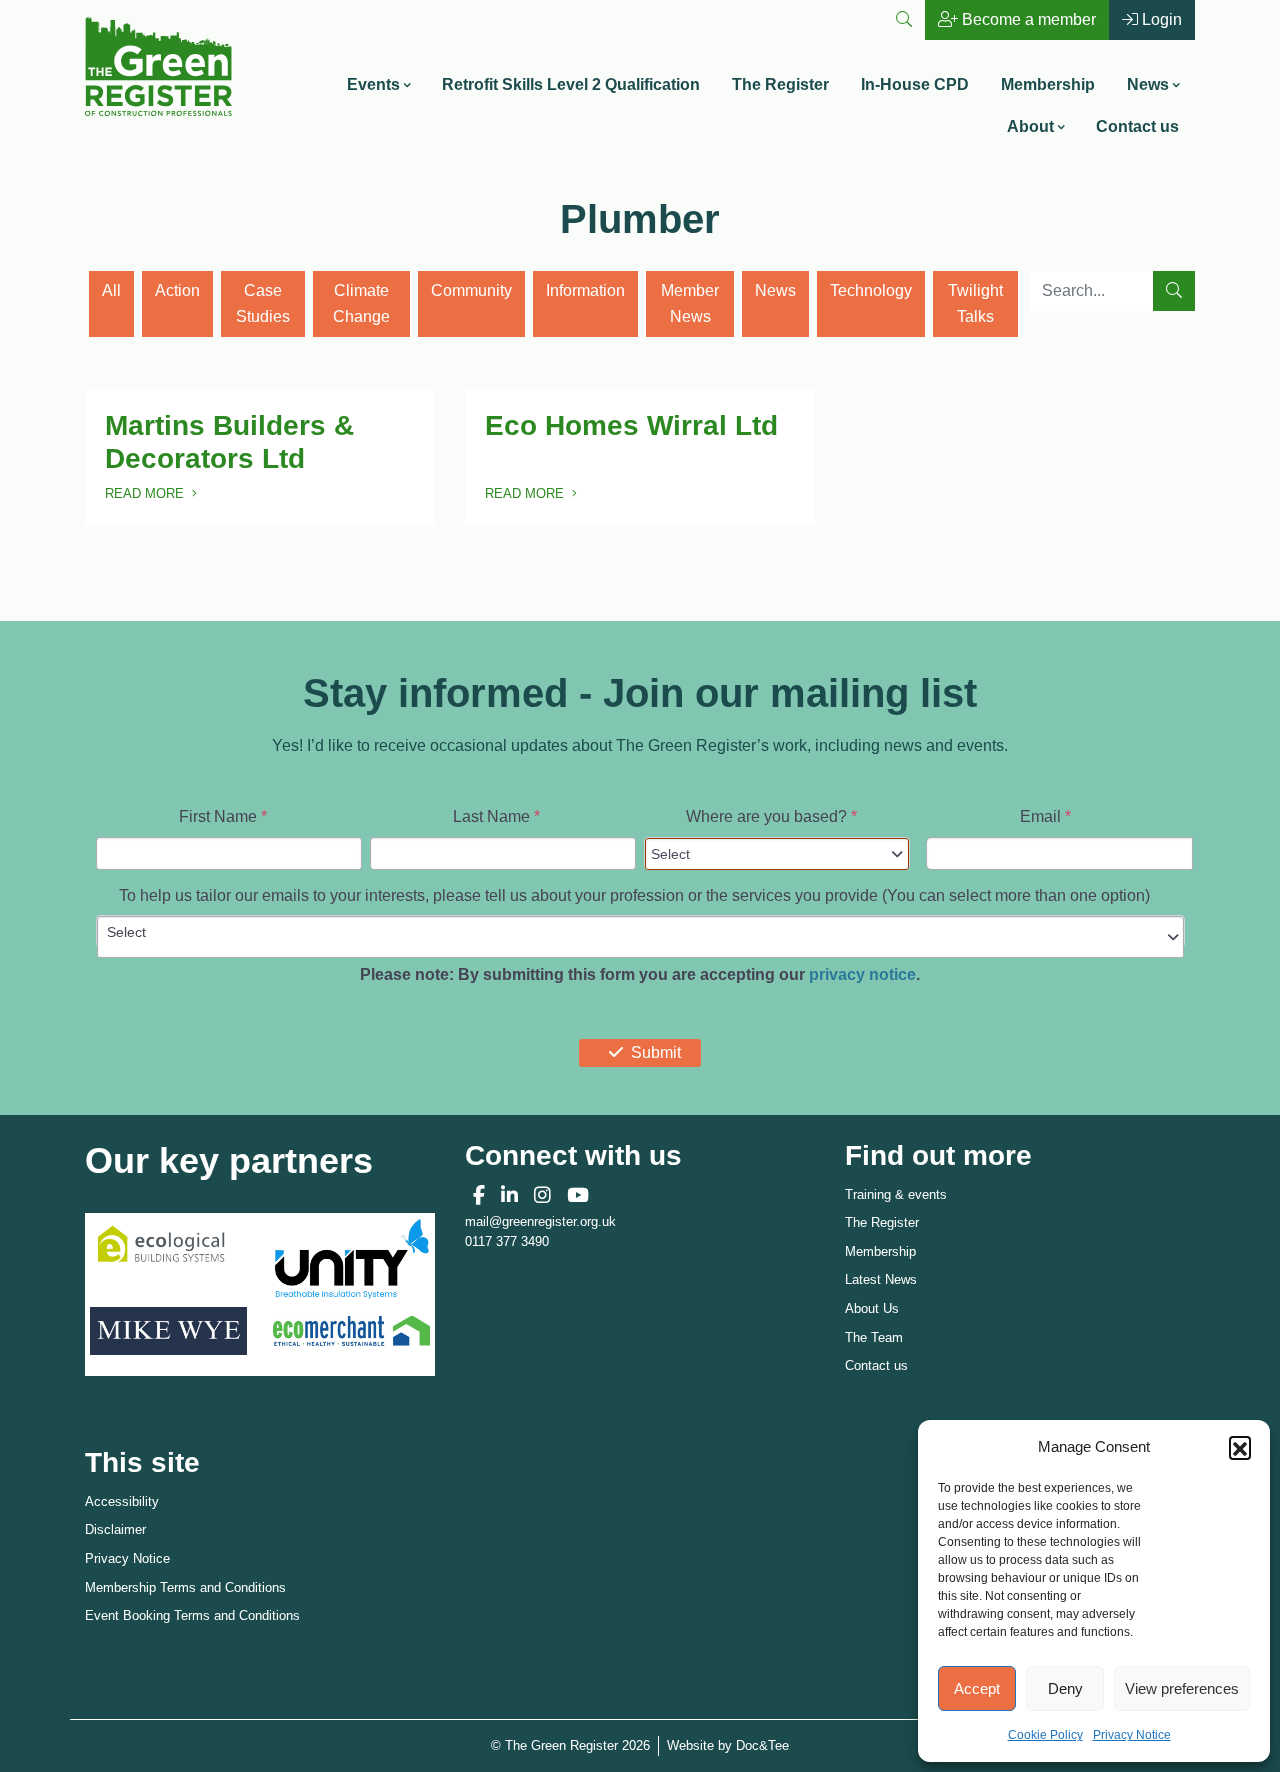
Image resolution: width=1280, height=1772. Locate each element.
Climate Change (361, 303)
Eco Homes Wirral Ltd (631, 425)
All (111, 290)
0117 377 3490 (507, 1241)
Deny (1065, 1688)
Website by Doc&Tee (728, 1745)
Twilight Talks (975, 303)
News (1148, 84)
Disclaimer (115, 1529)
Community (471, 290)
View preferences (1182, 1688)
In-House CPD (915, 84)
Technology (871, 290)
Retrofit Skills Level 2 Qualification (571, 84)
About (1030, 126)
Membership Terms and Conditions (185, 1587)
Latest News (881, 1279)
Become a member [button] (1027, 19)
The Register (780, 84)
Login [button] (1160, 19)
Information (585, 290)
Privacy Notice (1132, 1735)
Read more (159, 495)
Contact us (1137, 126)
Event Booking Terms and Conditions (192, 1615)
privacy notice (862, 974)
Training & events (896, 1194)
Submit (656, 1052)
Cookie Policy (1045, 1735)
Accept (977, 1688)
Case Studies (263, 303)
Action (177, 290)
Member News (690, 303)
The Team (874, 1337)
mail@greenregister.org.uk (540, 1221)
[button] (1240, 1447)
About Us (872, 1308)
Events (373, 84)
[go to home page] (158, 64)
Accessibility (122, 1501)
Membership (1048, 84)
